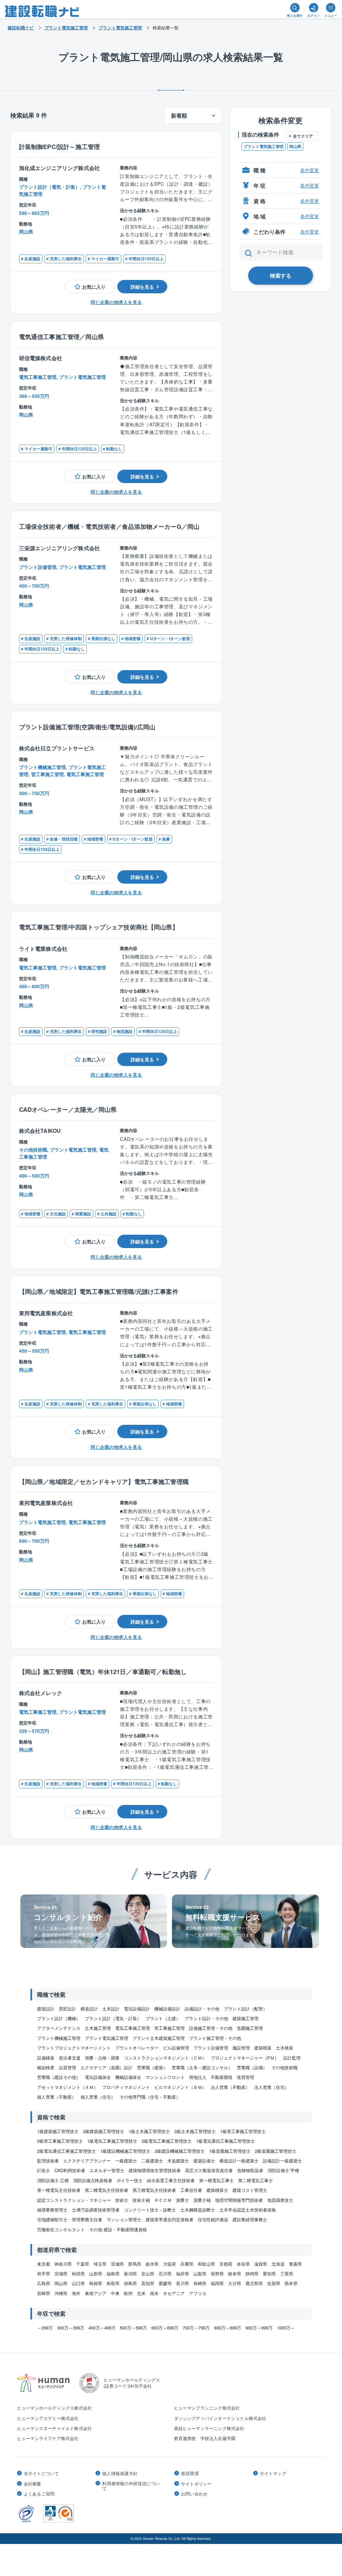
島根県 (96, 2283)
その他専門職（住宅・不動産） (150, 2097)
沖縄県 (61, 2293)
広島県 (44, 2283)
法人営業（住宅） (272, 2087)
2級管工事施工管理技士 (60, 2141)
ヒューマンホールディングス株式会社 (54, 2408)
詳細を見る (142, 287)
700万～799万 (196, 2328)
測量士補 (202, 2200)
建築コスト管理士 (250, 2190)
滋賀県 (261, 2264)
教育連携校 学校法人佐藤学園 (205, 2438)
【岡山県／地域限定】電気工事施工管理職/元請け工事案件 (99, 1291)
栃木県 (152, 2264)
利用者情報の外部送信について (131, 2486)
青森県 (295, 2264)
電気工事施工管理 (133, 2028)
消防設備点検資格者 (93, 2180)
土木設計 (111, 2009)
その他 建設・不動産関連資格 (118, 2229)
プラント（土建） (163, 2018)
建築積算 (263, 2048)
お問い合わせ (194, 2494)
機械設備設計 (167, 2009)
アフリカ (198, 2293)
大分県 (235, 2283)
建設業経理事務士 (250, 2219)
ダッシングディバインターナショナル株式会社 (220, 2418)
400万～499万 (102, 2328)
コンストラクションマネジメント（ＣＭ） (165, 2058)
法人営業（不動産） (230, 2087)
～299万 (45, 2328)
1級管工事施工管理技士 (243, 2131)
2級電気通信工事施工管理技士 (66, 2151)
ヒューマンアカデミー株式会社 (48, 2418)
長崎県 (200, 2283)
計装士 (44, 2170)
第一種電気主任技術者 (59, 2190)
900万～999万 (259, 2328)
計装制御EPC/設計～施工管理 (59, 146)
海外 (76, 2293)
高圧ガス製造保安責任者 (209, 2170)
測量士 (183, 2200)
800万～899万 (228, 2328)
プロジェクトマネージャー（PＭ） (245, 2058)
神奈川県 (63, 2264)
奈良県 (243, 2264)
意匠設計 (67, 2009)
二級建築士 (152, 2161)
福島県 (113, 2274)
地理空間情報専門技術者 (239, 2200)
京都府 (226, 2264)
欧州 (128, 2293)
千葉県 (83, 2264)
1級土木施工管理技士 (149, 2131)
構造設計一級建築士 (239, 2161)
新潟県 (130, 2274)
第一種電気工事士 (216, 2180)
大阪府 (169, 2264)
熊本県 (291, 2283)
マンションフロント (165, 2077)
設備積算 (46, 2058)
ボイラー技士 (130, 2180)
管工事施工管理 (169, 2028)
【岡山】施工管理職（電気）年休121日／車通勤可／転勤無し (103, 1672)
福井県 (183, 2274)
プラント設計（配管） (245, 2009)
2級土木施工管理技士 (195, 2131)
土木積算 (285, 2048)
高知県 (148, 2283)
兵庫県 (187, 2264)
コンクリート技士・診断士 (150, 2210)
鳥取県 (113, 2283)
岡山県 (295, 146)
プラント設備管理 (211, 2048)
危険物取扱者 (250, 2170)
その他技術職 (285, 2067)
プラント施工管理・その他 (215, 2038)
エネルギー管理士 (107, 2170)
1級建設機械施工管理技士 (125, 2151)
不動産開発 (222, 2077)
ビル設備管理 (176, 2048)
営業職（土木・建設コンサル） (202, 2067)
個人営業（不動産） (57, 2097)
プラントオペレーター (137, 2048)
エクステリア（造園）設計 (107, 2067)
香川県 (183, 2283)
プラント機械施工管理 (59, 2038)
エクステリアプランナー (87, 2161)
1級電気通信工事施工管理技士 (225, 2141)
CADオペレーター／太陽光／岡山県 (68, 1109)
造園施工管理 (250, 2028)
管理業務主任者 (87, 2219)
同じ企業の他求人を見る (116, 302)
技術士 (122, 2200)
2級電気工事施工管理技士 (167, 2141)
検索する (281, 275)
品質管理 (67, 2067)
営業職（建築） (152, 2067)
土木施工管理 (98, 2028)
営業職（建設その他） (59, 2077)
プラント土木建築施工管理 (159, 2038)
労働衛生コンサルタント (61, 2229)
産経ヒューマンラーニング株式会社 (209, 2428)
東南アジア (96, 2293)
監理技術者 (48, 2161)
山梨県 (200, 2274)
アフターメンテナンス (59, 2028)
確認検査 (46, 2067)
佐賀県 (274, 2283)
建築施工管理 (245, 2018)
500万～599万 (133, 2328)
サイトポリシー (196, 2484)
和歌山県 (206, 2264)
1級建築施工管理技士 (58, 2131)
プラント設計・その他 (206, 2018)
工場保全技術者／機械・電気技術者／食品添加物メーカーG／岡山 (109, 526)
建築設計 (46, 2009)
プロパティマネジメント (126, 2087)
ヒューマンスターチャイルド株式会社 (54, 2428)
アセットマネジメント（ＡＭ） (67, 2087)
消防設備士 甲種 (283, 2170)
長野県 (217, 2274)
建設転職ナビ (21, 28)
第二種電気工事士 (255, 2180)
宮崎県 (44, 2293)
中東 (115, 2293)
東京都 (44, 2264)
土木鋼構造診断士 (198, 2210)
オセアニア (174, 2293)
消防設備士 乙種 (53, 2180)
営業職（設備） (252, 2067)
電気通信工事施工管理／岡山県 (61, 337)
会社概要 (33, 2484)
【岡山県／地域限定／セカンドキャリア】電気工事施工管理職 (104, 1481)
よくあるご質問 (39, 2494)
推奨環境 (190, 2473)
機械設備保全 (128, 2077)
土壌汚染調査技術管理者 (96, 2210)
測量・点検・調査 (102, 2058)
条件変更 (310, 170)
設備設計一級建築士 (282, 2161)
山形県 (96, 2274)
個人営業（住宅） (98, 2097)
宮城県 (61, 2274)
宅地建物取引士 (52, 2219)
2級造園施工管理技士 (276, 2151)
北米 (141, 2293)
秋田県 (78, 2274)
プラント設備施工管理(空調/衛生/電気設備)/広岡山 (87, 727)
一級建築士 (126, 2161)
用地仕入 (198, 2077)
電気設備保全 (98, 2077)
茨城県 (117, 2264)
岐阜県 (235, 2274)
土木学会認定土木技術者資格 (248, 2210)
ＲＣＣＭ (163, 2200)
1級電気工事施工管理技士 (112, 2141)
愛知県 (269, 2274)
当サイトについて (41, 2473)
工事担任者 (191, 2190)
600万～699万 (165, 2328)
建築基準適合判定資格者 (169, 2219)
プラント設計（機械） (59, 2018)
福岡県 (217, 2283)
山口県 (78, 2283)
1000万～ (286, 2328)
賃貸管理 (245, 2077)
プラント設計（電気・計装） (113, 2018)
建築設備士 (204, 2161)
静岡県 (252, 2274)
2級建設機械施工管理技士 (180, 2151)
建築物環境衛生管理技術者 (155, 2170)
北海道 (278, 2264)
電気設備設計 (137, 2009)
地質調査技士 (280, 2200)
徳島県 (130, 2283)
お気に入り (94, 287)
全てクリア (303, 136)
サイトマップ (273, 2473)
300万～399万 (71, 2328)
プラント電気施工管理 (264, 146)
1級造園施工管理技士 (230, 2151)
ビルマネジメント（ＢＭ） (180, 2087)
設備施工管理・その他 (211, 2028)
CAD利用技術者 (70, 2170)
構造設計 (89, 2009)
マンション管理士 (124, 2219)
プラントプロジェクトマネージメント (74, 2048)
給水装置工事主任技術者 (171, 2180)
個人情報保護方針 (120, 2473)
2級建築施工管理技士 (104, 2131)
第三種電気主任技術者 (154, 2190)
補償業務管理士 (52, 2210)
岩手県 (44, 2274)
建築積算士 (217, 2190)
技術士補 (141, 2200)
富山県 (148, 2274)
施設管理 (241, 2048)
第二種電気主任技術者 (107, 2190)
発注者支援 (70, 2058)
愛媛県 (165, 2283)
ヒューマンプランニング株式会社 (207, 2408)
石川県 (165, 2274)
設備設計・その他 (202, 2009)
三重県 (287, 2274)
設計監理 (292, 2058)
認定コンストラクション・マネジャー (74, 2200)
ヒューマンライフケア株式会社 (48, 2438)
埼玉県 (100, 2264)
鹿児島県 (254, 2283)
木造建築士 (178, 2161)
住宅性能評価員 (213, 2219)
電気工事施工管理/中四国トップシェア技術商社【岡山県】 (99, 927)
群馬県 (135, 2264)
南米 (154, 2293)
